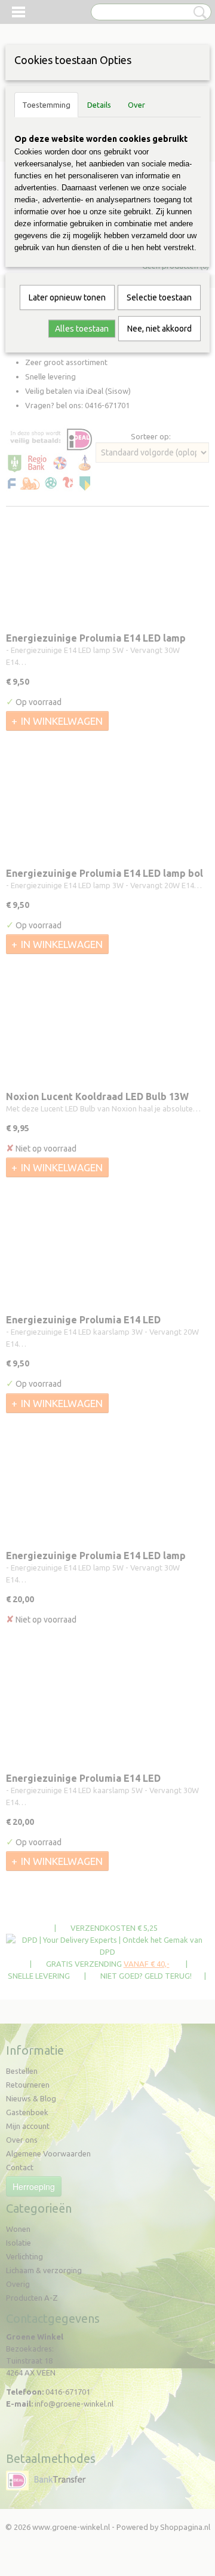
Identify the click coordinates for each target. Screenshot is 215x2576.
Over (136, 105)
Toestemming (46, 105)
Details (99, 105)
